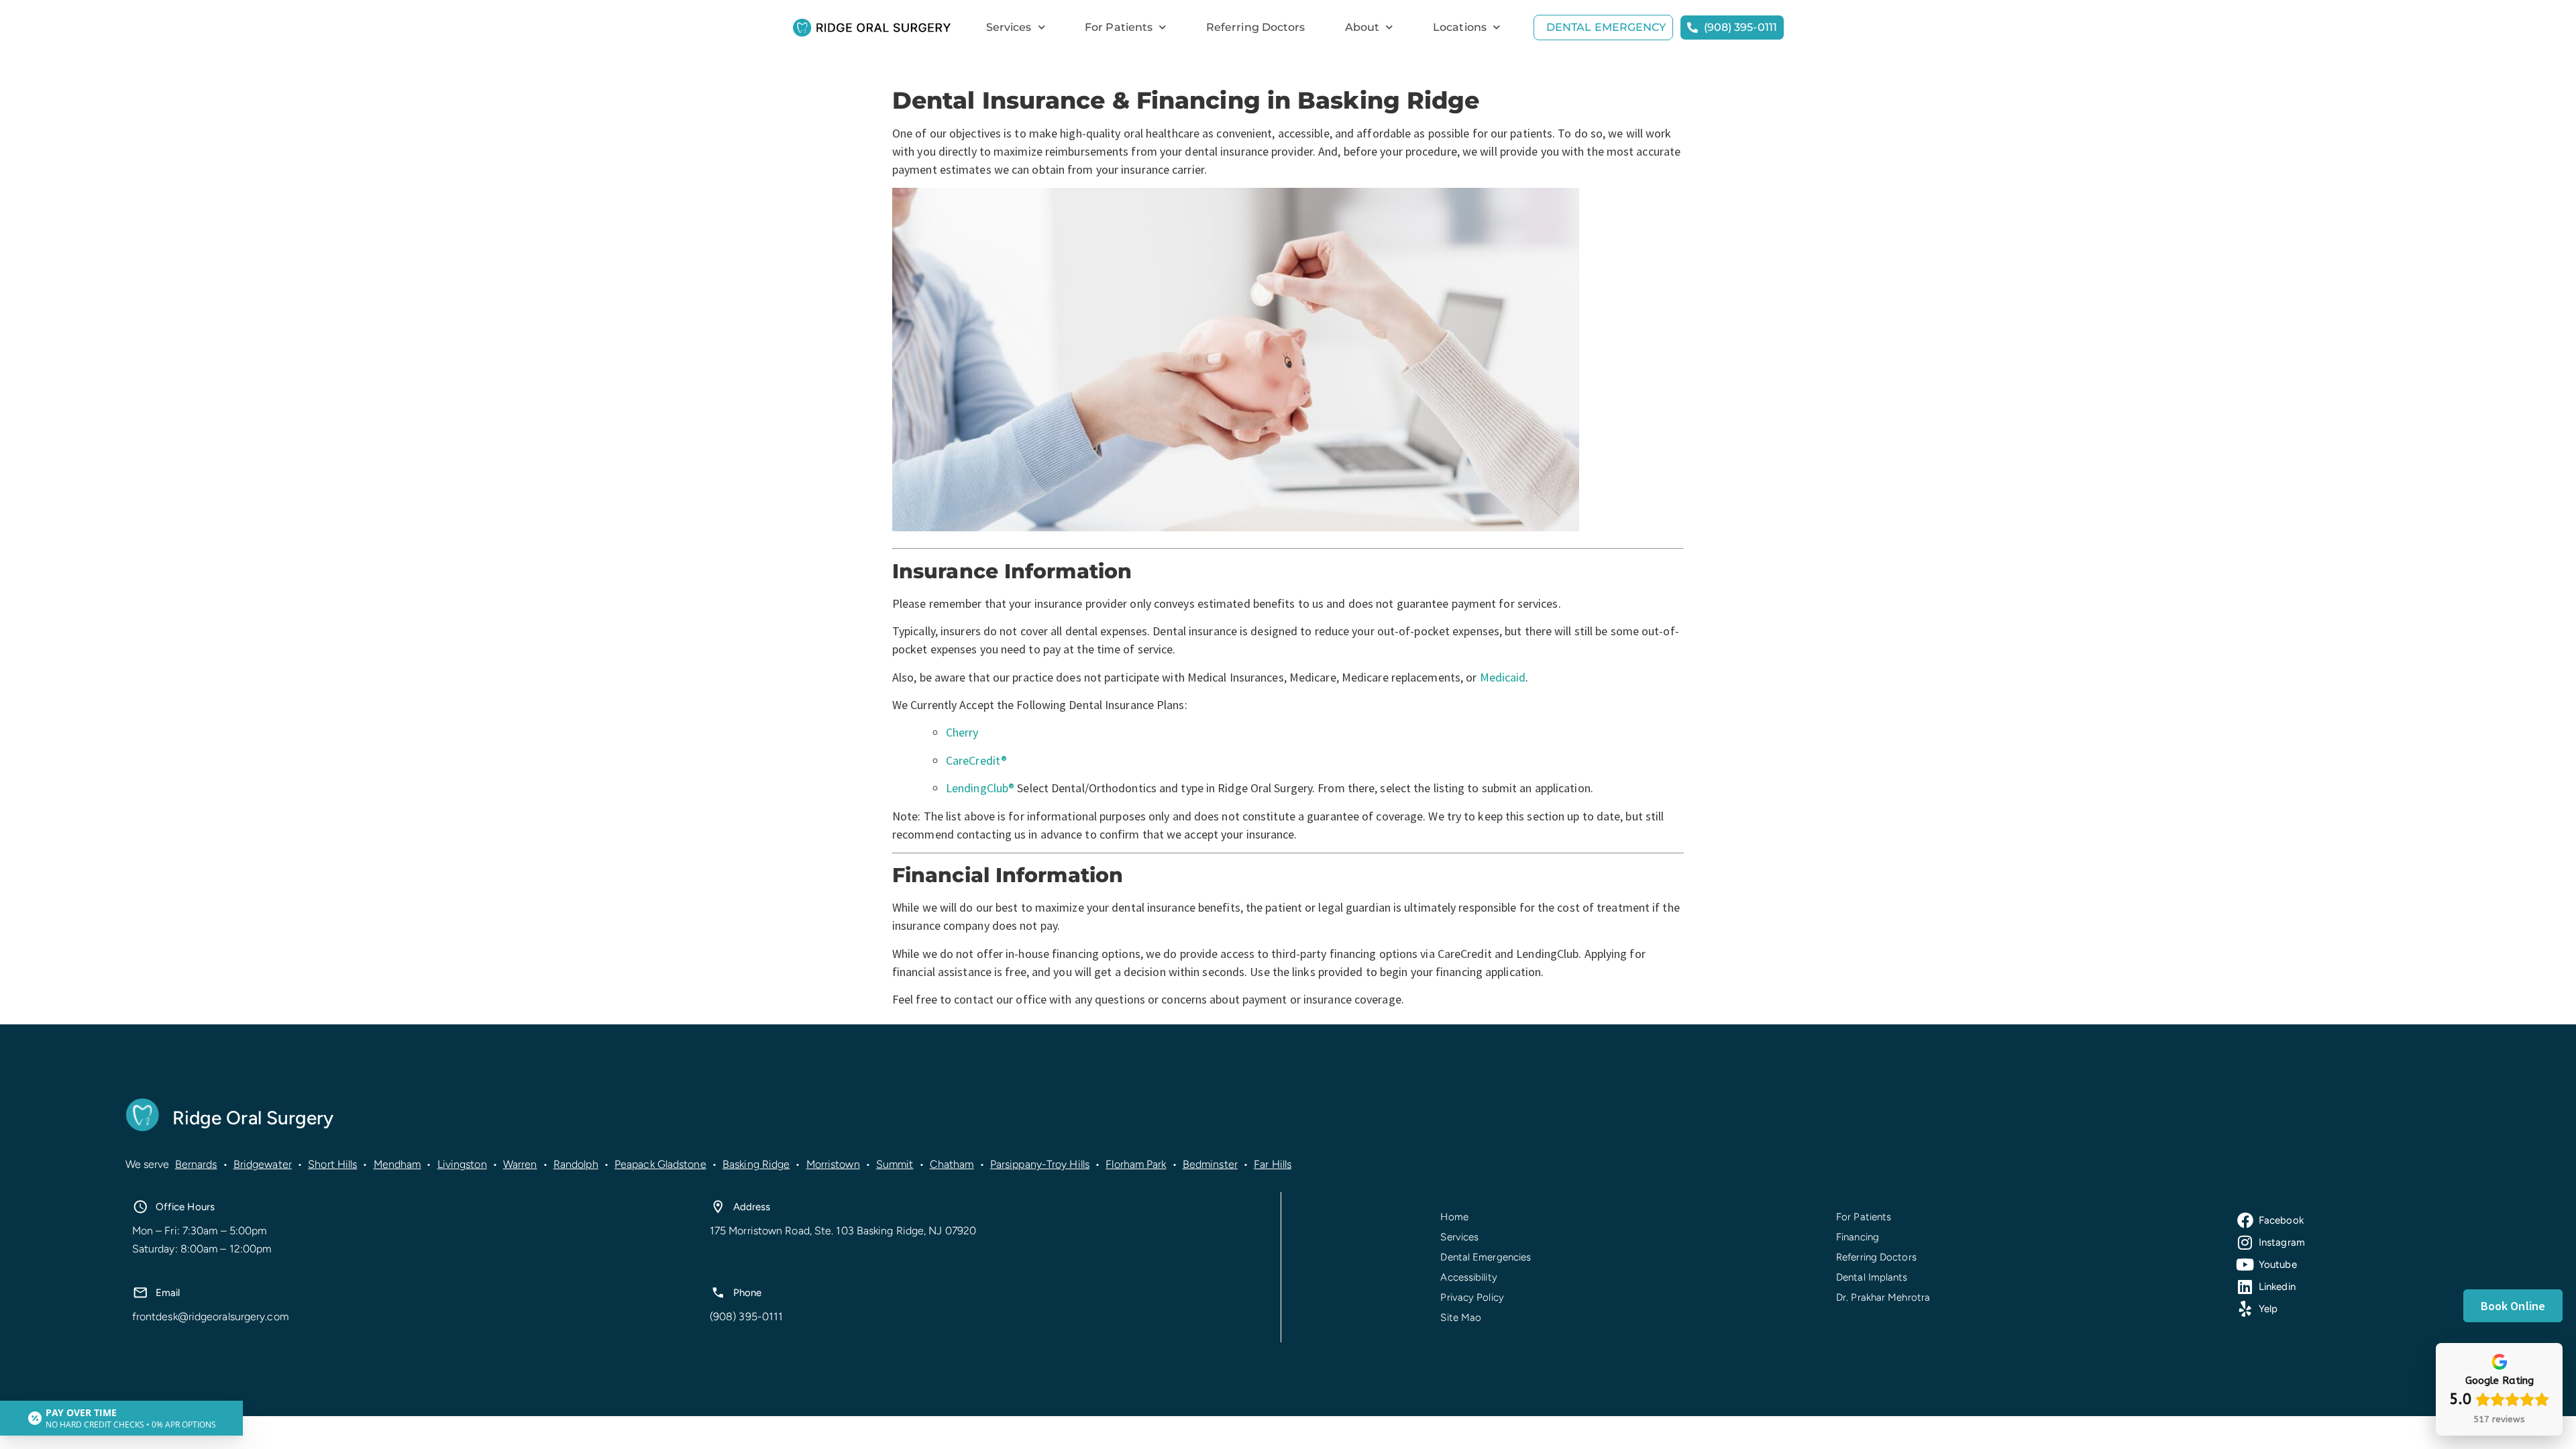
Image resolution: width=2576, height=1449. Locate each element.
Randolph (576, 1164)
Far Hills (1273, 1164)
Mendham (397, 1164)
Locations (1460, 27)
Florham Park (1136, 1164)
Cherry (962, 732)
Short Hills (332, 1164)
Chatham (952, 1164)
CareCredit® (976, 760)
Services (1009, 27)
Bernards (196, 1164)
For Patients (1119, 27)
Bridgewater (263, 1164)
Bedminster (1210, 1164)
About (1362, 27)
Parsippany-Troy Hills (1040, 1164)
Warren (520, 1164)
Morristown (833, 1164)
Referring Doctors (1256, 27)
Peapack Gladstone (660, 1164)
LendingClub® (980, 788)
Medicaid (1503, 677)
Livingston (462, 1164)
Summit (895, 1164)
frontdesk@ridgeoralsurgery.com (210, 1317)
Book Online (2513, 1306)
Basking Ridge (756, 1164)
